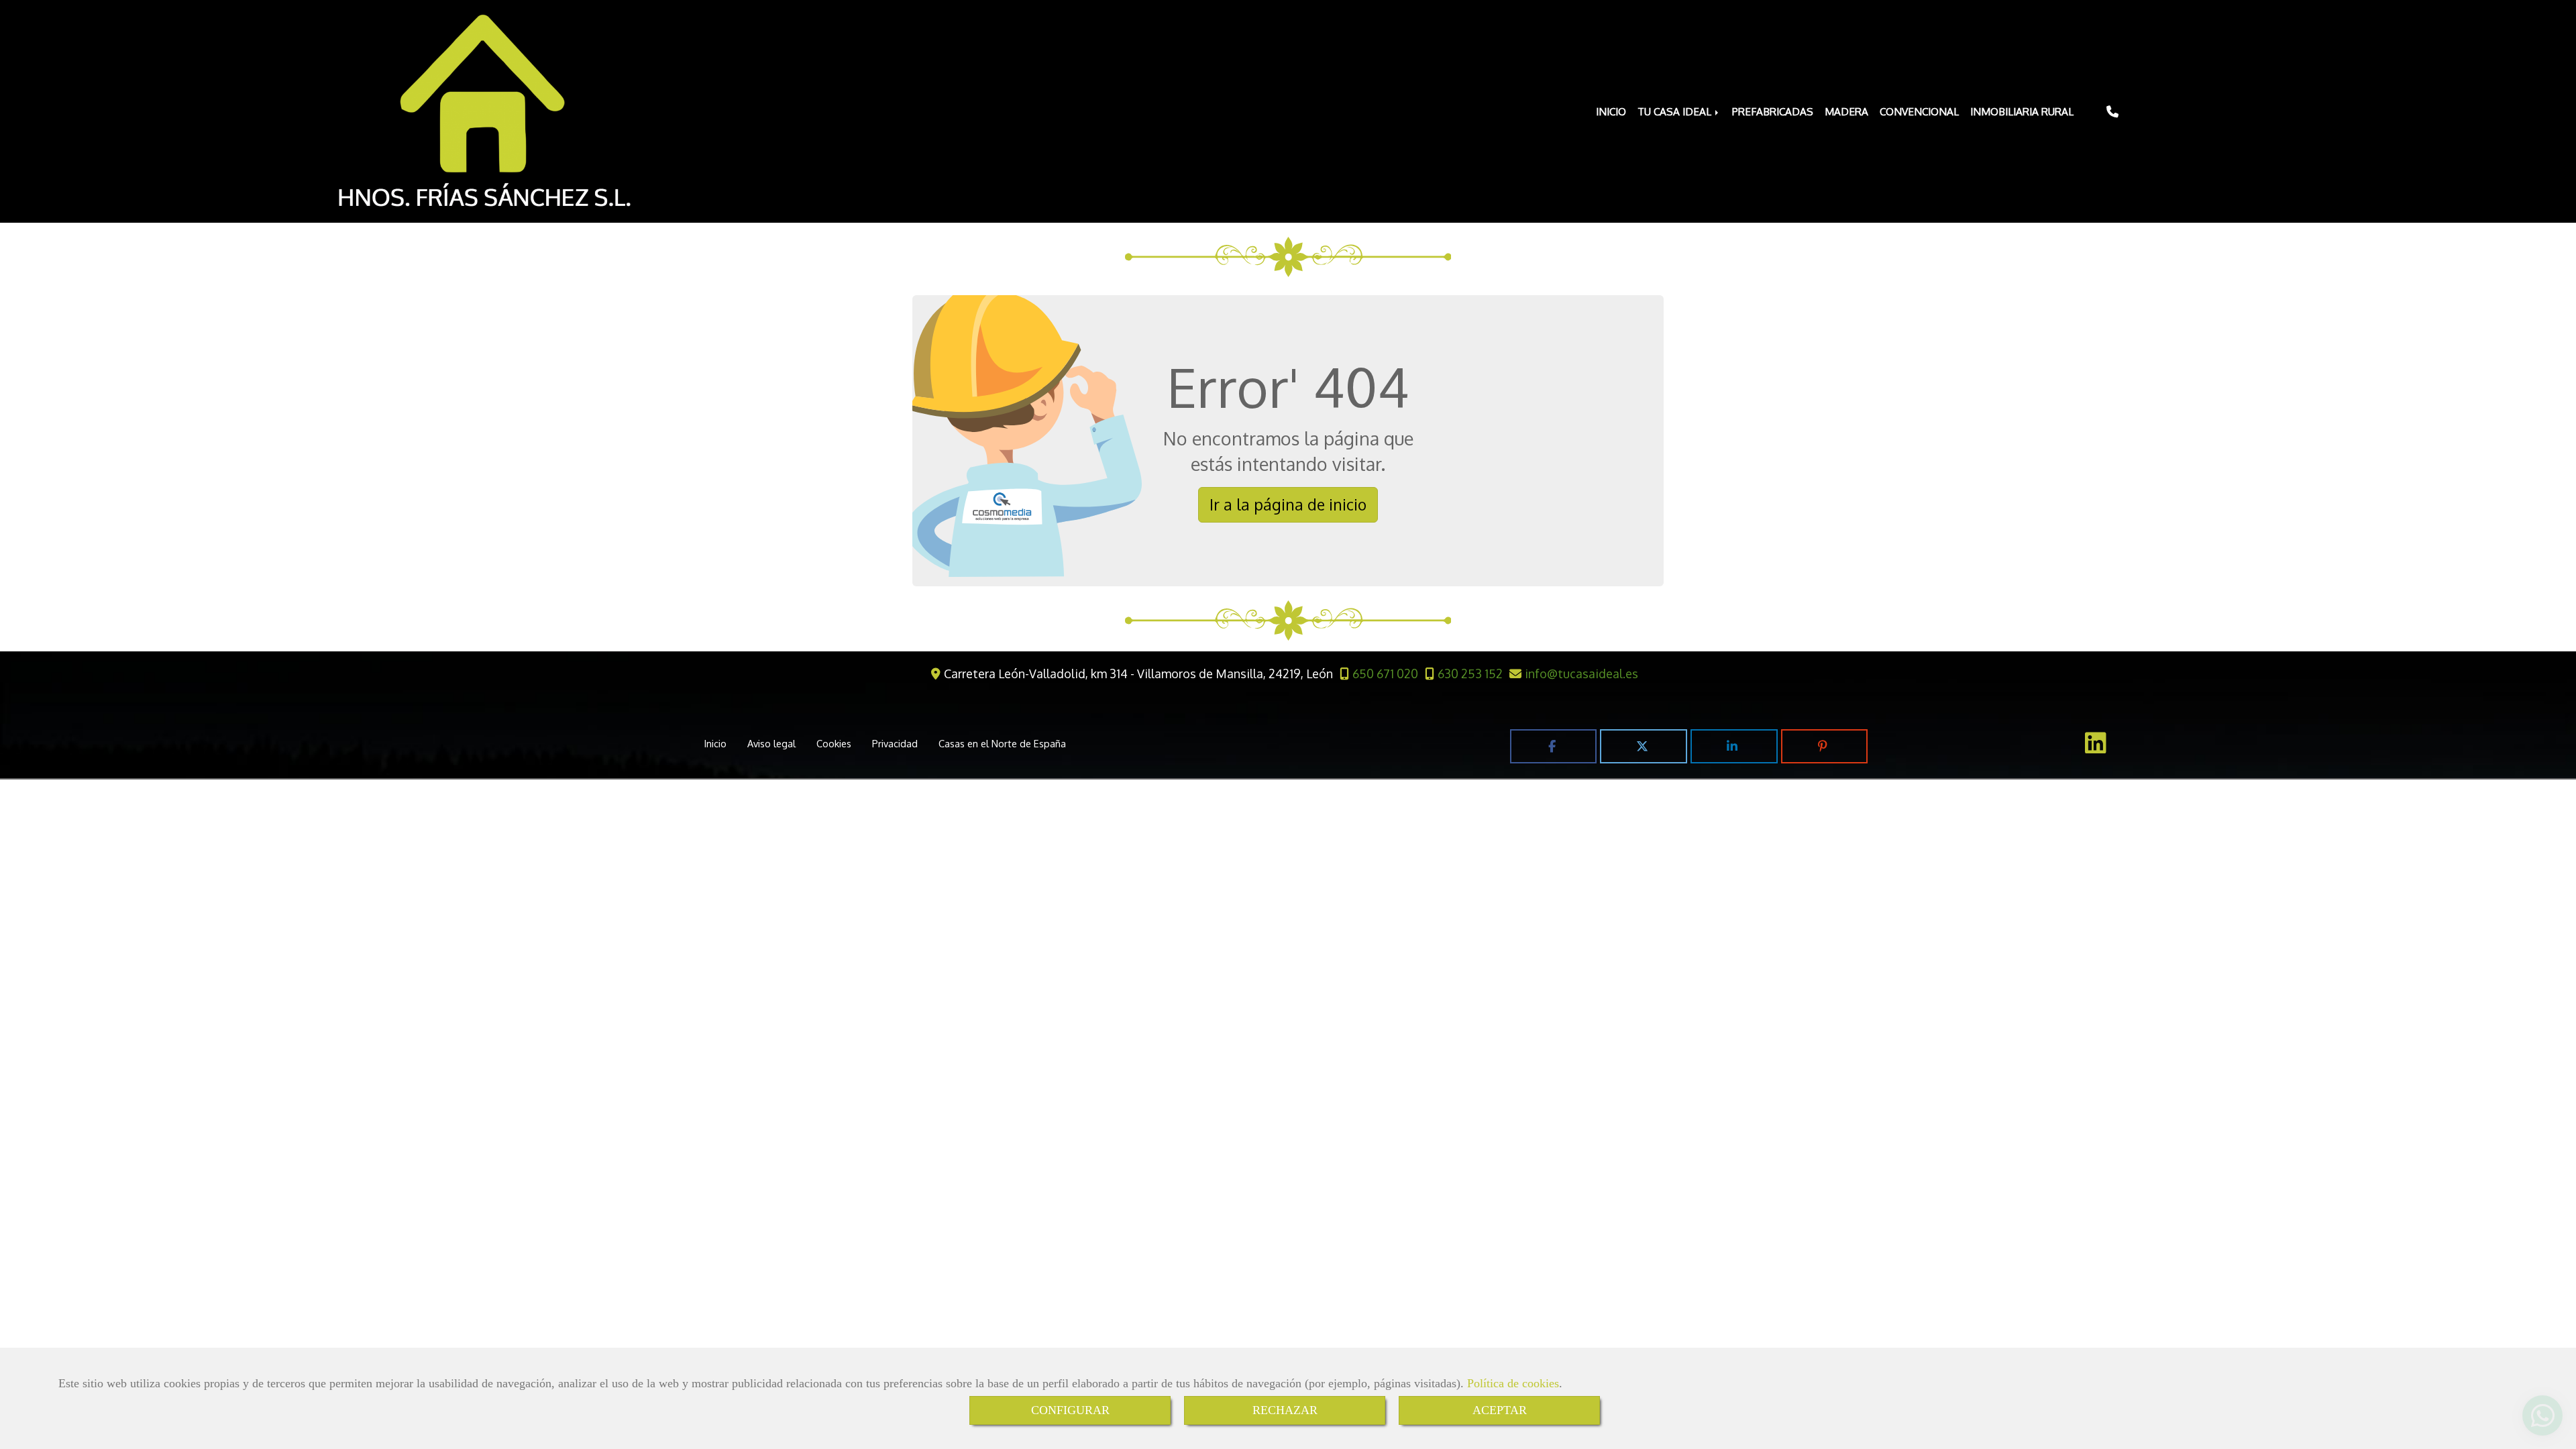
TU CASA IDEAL (1676, 111)
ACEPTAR (1500, 1410)
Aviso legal (771, 743)
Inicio (715, 743)
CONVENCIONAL (1919, 111)
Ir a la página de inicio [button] (1288, 504)
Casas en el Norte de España (1002, 743)
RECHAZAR (1285, 1410)
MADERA (1846, 111)
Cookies (834, 743)
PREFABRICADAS (1773, 111)
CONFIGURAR (1070, 1410)
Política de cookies (1513, 1383)
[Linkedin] (2096, 747)
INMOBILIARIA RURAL (2022, 111)
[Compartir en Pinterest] (1825, 746)
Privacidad (895, 743)
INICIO (1611, 111)
